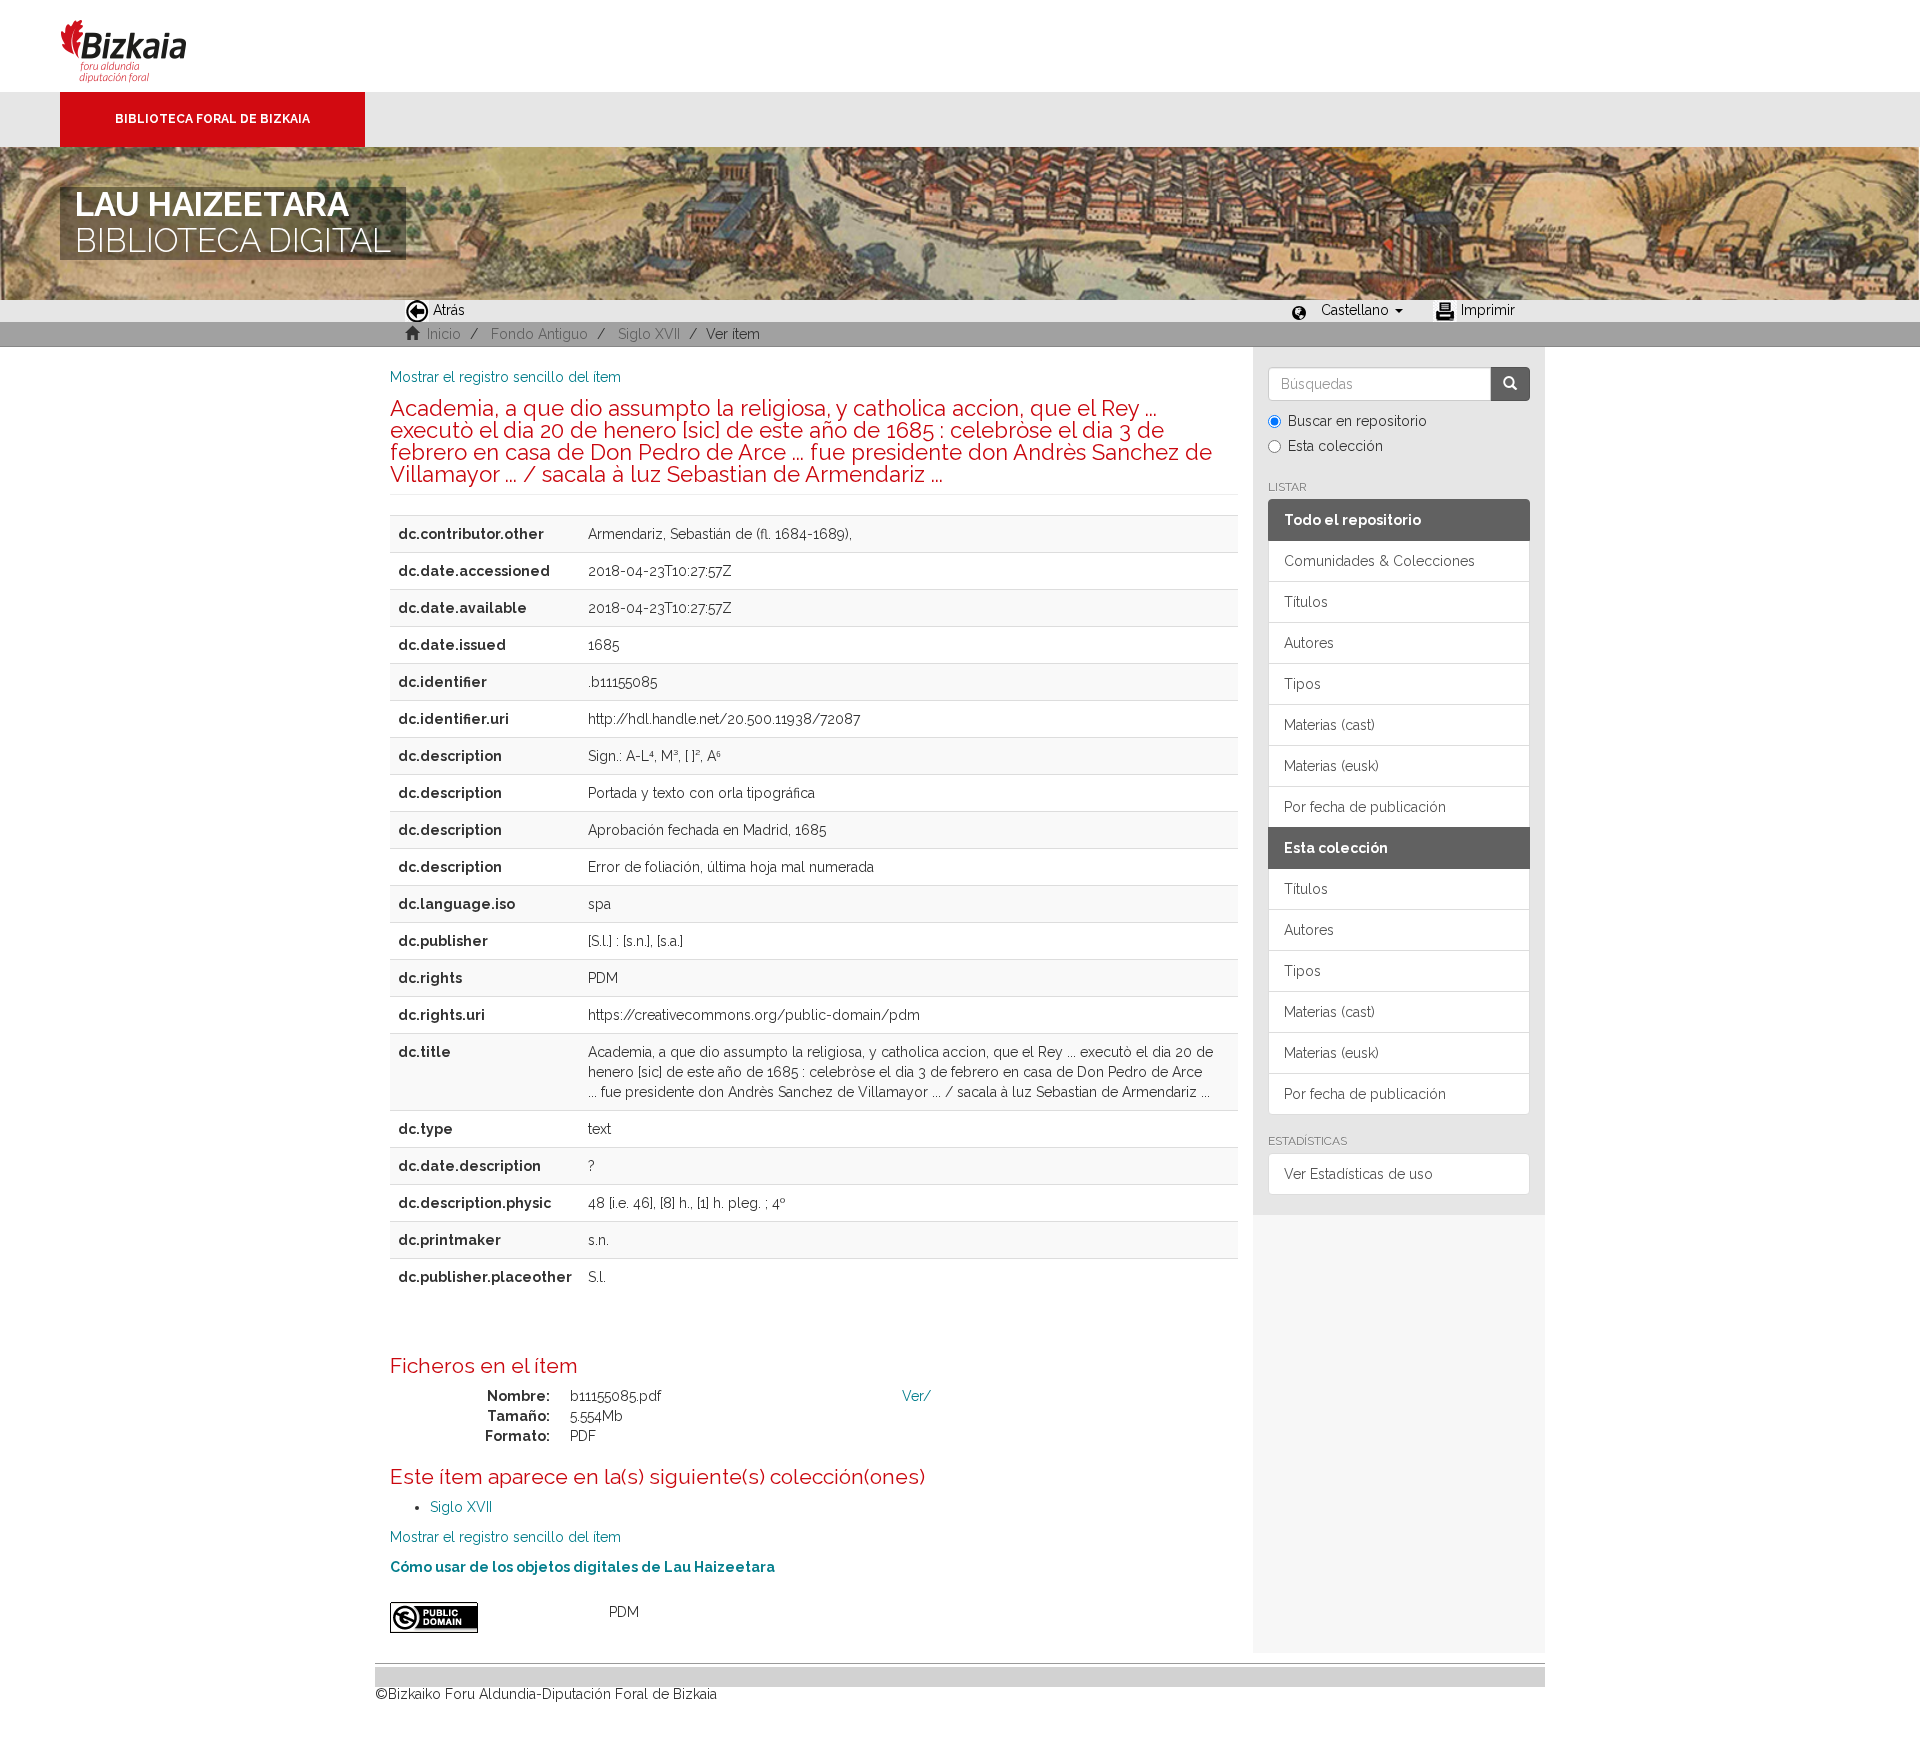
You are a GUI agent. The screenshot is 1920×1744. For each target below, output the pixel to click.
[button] (1362, 310)
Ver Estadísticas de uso (1358, 1174)
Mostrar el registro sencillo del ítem (505, 377)
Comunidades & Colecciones (1379, 561)
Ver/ (916, 1396)
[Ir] (1510, 384)
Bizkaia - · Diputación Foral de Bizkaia (144, 46)
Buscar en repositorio (1357, 421)
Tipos (1302, 684)
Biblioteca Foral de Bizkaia (212, 119)
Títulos (1306, 602)
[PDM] (484, 1617)
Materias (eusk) (1331, 766)
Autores (1309, 643)
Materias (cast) (1329, 725)
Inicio (444, 334)
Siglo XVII (649, 334)
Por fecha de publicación (1365, 807)
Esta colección (1335, 446)
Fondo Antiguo (539, 334)
